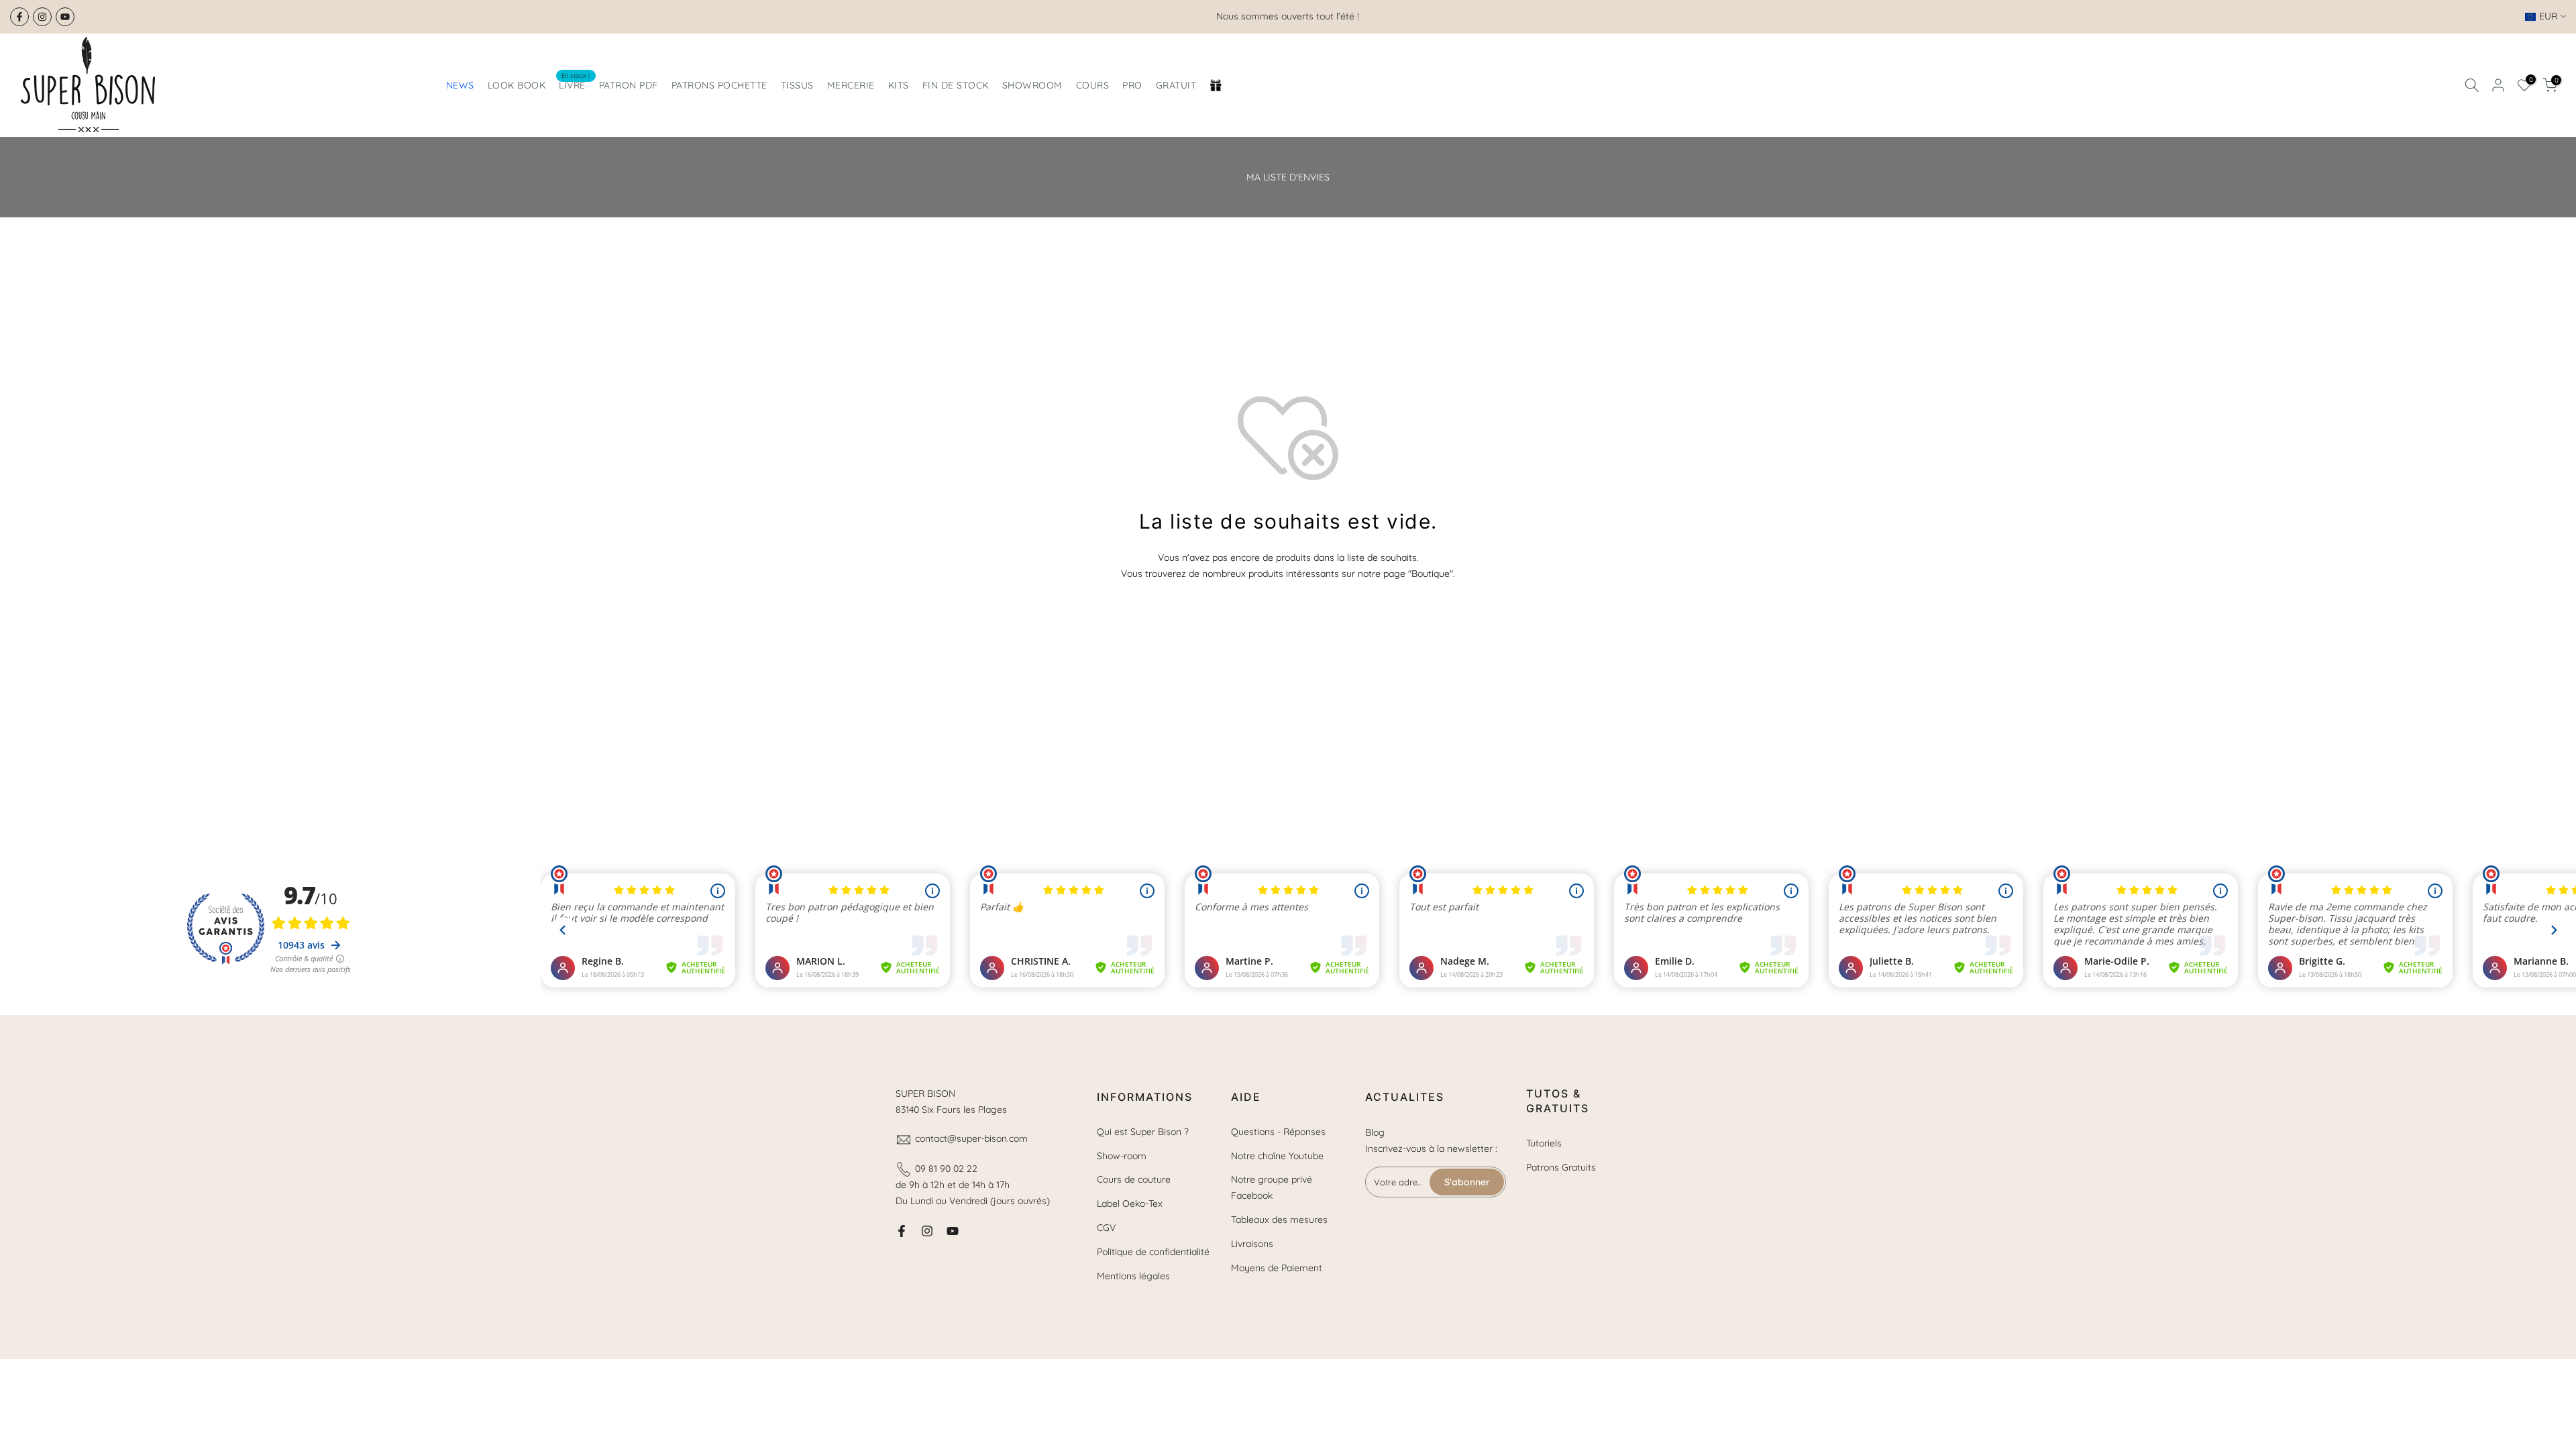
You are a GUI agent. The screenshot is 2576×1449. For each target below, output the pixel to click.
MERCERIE (851, 85)
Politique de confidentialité (1153, 1252)
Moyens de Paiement (1277, 1268)
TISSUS (797, 85)
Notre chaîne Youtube (1277, 1156)
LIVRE (575, 84)
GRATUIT (1176, 85)
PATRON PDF (629, 85)
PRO (1132, 85)
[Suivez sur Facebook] (19, 17)
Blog (1375, 1132)
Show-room (1122, 1156)
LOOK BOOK (517, 85)
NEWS (460, 85)
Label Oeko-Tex (1130, 1203)
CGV (1106, 1228)
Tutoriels (1544, 1143)
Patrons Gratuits (1561, 1167)
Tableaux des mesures (1279, 1220)
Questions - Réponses (1278, 1132)
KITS (899, 85)
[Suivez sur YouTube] (65, 17)
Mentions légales (1133, 1276)
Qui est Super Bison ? (1143, 1132)
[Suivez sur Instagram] (42, 17)
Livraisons (1252, 1244)
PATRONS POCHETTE (719, 85)
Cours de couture (1134, 1179)
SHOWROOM (1032, 85)
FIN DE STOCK (956, 85)
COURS (1093, 85)
